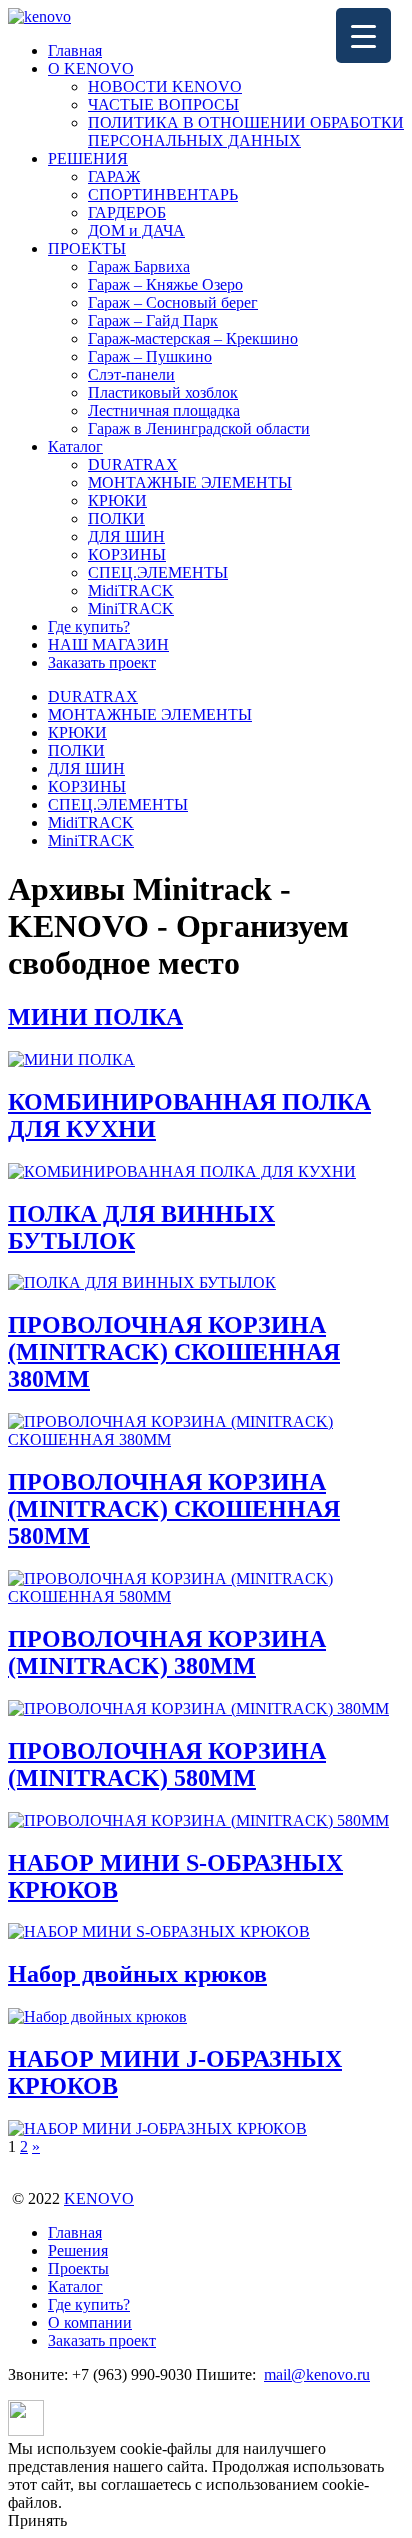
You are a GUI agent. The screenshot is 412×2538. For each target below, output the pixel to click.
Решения (78, 2250)
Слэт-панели (131, 374)
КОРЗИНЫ (127, 554)
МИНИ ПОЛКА (95, 1017)
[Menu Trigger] (363, 35)
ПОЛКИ (116, 518)
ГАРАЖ (114, 176)
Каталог (75, 446)
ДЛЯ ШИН (126, 536)
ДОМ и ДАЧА (136, 230)
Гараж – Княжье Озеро (165, 284)
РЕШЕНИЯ (88, 158)
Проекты (78, 2268)
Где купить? (89, 626)
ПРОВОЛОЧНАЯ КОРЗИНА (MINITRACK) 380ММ (167, 1652)
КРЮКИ (117, 500)
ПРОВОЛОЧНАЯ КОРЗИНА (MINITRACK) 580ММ (167, 1764)
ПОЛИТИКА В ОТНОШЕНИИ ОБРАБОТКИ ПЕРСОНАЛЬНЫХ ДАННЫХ (246, 131)
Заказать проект (102, 662)
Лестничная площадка (164, 410)
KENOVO (99, 2198)
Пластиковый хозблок (163, 392)
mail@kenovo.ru (317, 2374)
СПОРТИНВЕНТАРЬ (163, 194)
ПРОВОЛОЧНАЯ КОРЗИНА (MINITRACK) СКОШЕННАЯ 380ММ (174, 1352)
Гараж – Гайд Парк (153, 320)
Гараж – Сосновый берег (173, 302)
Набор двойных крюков (137, 1974)
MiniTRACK (131, 608)
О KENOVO (91, 68)
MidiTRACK (131, 590)
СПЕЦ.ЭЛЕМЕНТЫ (158, 572)
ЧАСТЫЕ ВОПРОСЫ (163, 104)
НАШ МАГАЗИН (108, 644)
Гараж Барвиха (139, 266)
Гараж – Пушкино (150, 356)
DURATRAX (133, 464)
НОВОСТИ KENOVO (165, 86)
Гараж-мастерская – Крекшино (193, 338)
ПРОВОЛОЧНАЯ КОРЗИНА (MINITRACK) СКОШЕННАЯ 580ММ (174, 1509)
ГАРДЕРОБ (127, 212)
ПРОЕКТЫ (87, 248)
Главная (75, 50)
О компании (90, 2322)
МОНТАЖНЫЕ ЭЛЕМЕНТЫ (190, 482)
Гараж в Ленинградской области (199, 428)
